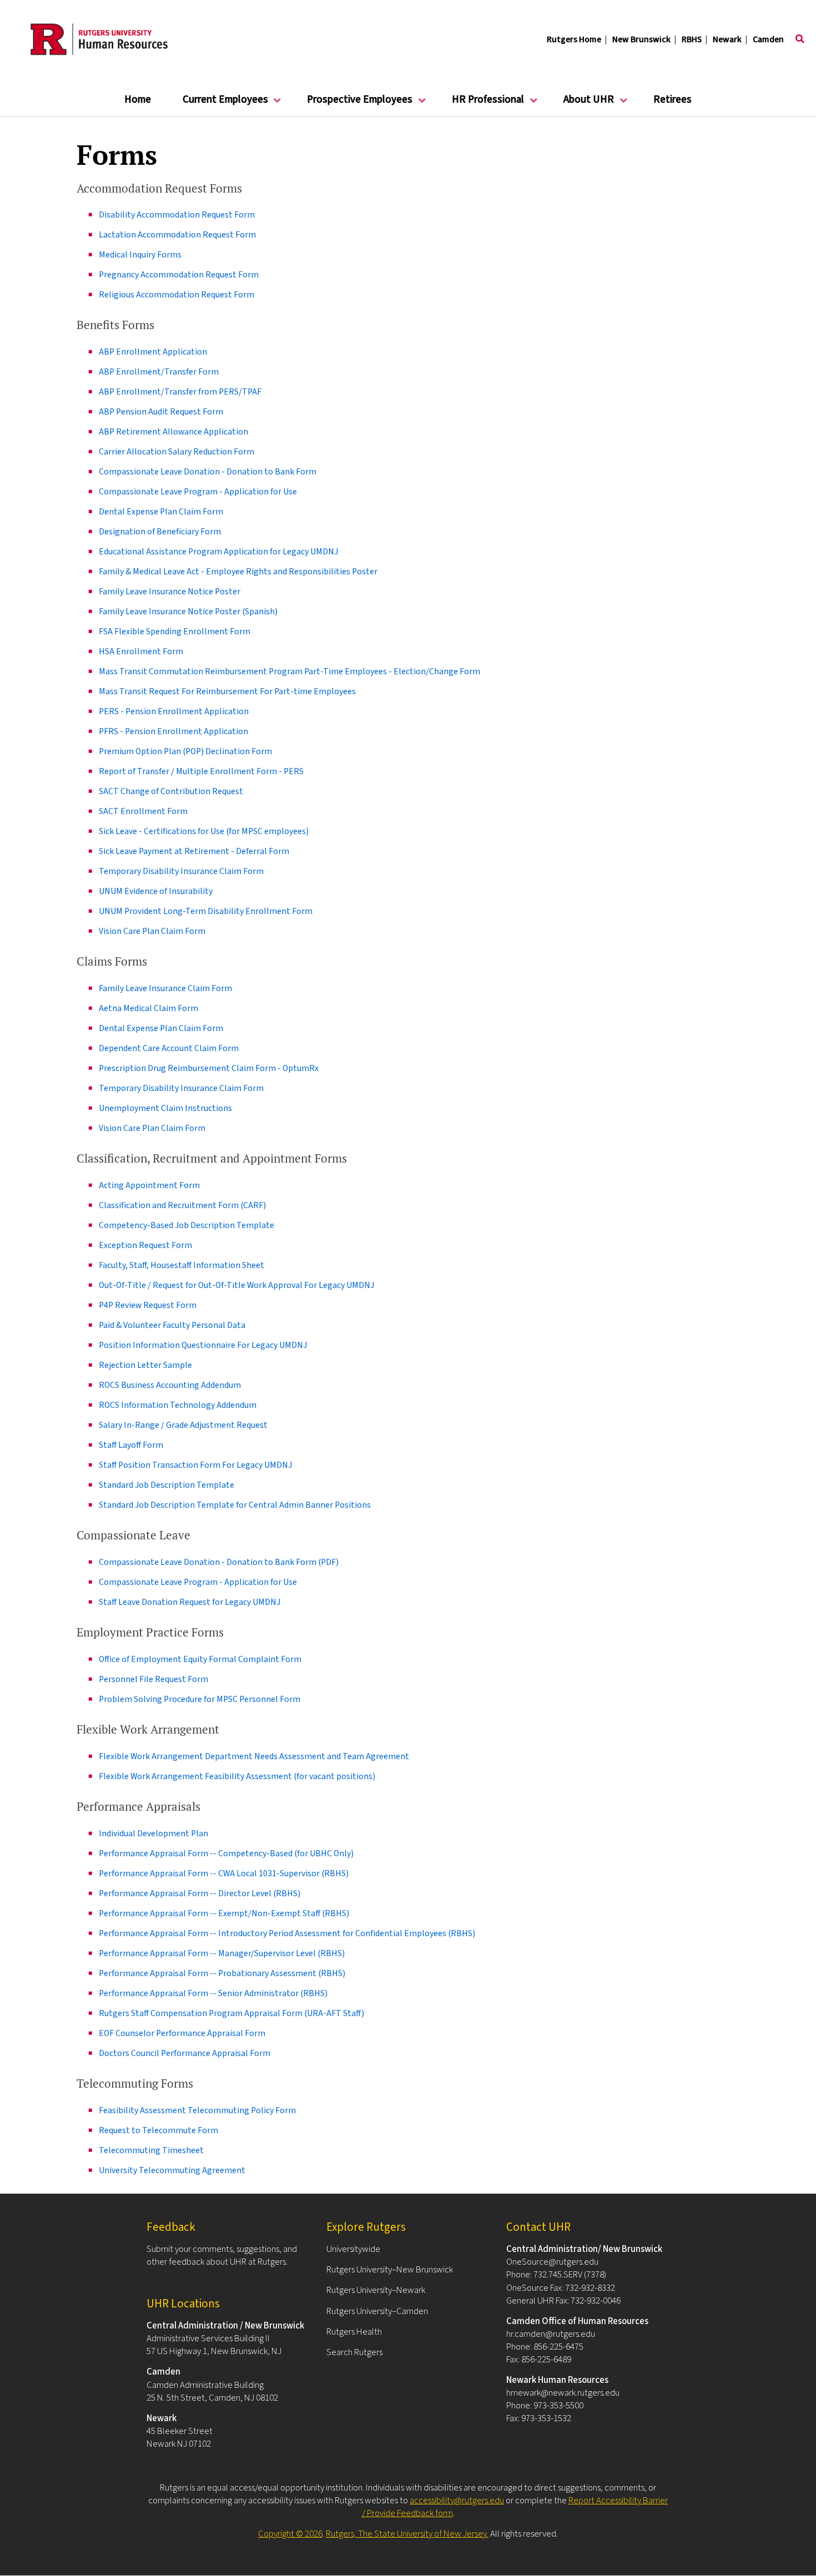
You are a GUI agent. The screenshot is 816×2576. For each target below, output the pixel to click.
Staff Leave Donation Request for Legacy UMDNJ (190, 1602)
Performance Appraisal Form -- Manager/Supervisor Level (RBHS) (222, 1953)
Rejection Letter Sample (145, 1365)
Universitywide (353, 2249)
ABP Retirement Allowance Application (173, 432)
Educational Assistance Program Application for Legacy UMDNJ (218, 552)
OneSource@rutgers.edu (552, 2262)
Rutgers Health (354, 2332)
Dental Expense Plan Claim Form (161, 512)
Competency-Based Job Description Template (187, 1225)
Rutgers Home (574, 39)
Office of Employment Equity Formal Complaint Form (200, 1659)
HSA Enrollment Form (141, 651)
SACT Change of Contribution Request (171, 791)
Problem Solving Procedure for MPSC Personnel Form (200, 1699)
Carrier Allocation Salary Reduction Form (177, 452)
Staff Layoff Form (131, 1445)
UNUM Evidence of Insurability (156, 891)
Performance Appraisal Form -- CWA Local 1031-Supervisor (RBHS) (224, 1873)
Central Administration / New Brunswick (225, 2326)
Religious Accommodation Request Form (177, 295)
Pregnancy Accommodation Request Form (179, 275)
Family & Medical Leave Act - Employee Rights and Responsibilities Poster (238, 572)
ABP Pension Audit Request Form (161, 412)
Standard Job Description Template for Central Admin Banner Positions (235, 1505)
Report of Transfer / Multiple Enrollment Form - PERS (201, 771)
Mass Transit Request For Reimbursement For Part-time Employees (227, 691)
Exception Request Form (145, 1245)
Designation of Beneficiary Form (160, 532)
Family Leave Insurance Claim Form (165, 988)
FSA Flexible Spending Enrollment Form (175, 632)
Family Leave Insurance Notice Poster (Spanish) (188, 612)
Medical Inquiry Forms (140, 255)
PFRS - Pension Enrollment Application (173, 731)
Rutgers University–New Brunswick (390, 2270)
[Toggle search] (800, 39)
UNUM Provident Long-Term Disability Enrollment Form (206, 911)
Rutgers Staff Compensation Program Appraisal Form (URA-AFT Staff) (231, 2013)
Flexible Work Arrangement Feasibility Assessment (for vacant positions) (237, 1776)
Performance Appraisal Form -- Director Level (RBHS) (200, 1893)
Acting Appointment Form (149, 1185)
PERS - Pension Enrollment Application (174, 711)
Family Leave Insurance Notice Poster (170, 592)
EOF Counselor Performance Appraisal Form (182, 2033)
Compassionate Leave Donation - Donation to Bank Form (208, 472)
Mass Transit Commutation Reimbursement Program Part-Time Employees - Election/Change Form (289, 671)
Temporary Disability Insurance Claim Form (181, 871)
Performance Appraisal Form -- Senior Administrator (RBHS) (213, 1993)
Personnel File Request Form (153, 1679)
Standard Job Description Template (167, 1485)
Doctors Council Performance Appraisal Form (185, 2053)
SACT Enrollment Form (143, 811)
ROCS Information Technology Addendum (178, 1405)
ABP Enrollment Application (153, 352)
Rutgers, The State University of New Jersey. (407, 2534)
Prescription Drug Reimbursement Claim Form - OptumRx (209, 1068)
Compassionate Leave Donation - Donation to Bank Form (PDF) (219, 1562)
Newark (727, 39)
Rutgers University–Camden (377, 2311)
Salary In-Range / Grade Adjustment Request (183, 1425)
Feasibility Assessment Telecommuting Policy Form (197, 2110)
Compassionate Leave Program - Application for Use (198, 492)
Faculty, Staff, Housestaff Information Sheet (182, 1265)
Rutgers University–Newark (376, 2290)
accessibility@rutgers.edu (457, 2501)
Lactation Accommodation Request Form (177, 235)
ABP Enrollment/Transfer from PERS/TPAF (180, 392)
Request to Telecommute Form (158, 2130)
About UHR (581, 104)
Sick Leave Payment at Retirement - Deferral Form (194, 851)
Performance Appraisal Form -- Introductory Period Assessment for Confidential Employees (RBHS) (287, 1933)
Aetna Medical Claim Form (148, 1008)
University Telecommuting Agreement (172, 2170)
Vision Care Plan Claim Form (152, 931)
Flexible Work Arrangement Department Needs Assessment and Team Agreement (254, 1756)
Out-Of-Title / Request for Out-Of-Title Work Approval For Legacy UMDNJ (236, 1285)
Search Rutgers (354, 2352)
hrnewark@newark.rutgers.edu (563, 2393)
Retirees (673, 100)
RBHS (692, 39)
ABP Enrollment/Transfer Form (159, 372)
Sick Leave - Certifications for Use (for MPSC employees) (204, 831)
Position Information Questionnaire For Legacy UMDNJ (203, 1345)
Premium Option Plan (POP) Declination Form (185, 751)
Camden (768, 39)
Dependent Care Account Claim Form (169, 1048)
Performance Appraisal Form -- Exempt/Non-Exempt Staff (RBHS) (224, 1913)
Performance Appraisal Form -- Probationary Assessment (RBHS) (222, 1973)
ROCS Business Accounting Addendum (170, 1385)
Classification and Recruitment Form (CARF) (182, 1205)
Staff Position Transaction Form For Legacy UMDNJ (195, 1465)
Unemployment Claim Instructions (165, 1108)
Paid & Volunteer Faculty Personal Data (172, 1325)
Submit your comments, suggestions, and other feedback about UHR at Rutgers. (222, 2256)
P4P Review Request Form (148, 1305)
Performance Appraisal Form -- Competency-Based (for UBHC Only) (226, 1853)
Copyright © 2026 (290, 2534)
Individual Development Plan (153, 1833)
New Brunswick (641, 39)
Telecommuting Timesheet (151, 2150)
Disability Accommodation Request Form (177, 215)
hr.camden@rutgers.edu (551, 2334)
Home (138, 100)
